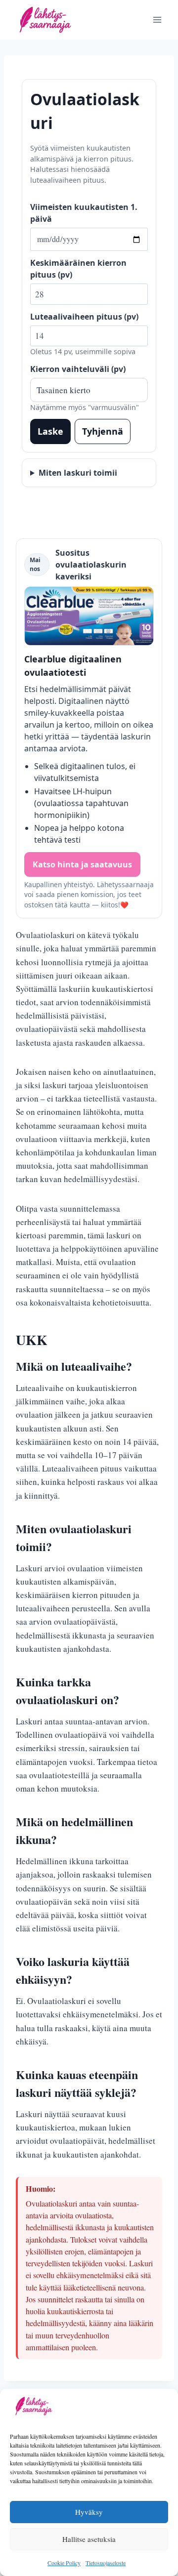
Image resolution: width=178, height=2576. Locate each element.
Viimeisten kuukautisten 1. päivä (84, 213)
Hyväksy (89, 2512)
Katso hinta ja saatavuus (82, 864)
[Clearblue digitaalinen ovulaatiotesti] (89, 616)
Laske (50, 431)
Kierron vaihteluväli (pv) (78, 369)
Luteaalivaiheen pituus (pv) (84, 317)
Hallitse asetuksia (89, 2539)
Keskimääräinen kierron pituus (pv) (78, 269)
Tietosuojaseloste (106, 2563)
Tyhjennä (103, 431)
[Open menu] (157, 20)
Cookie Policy (64, 2563)
